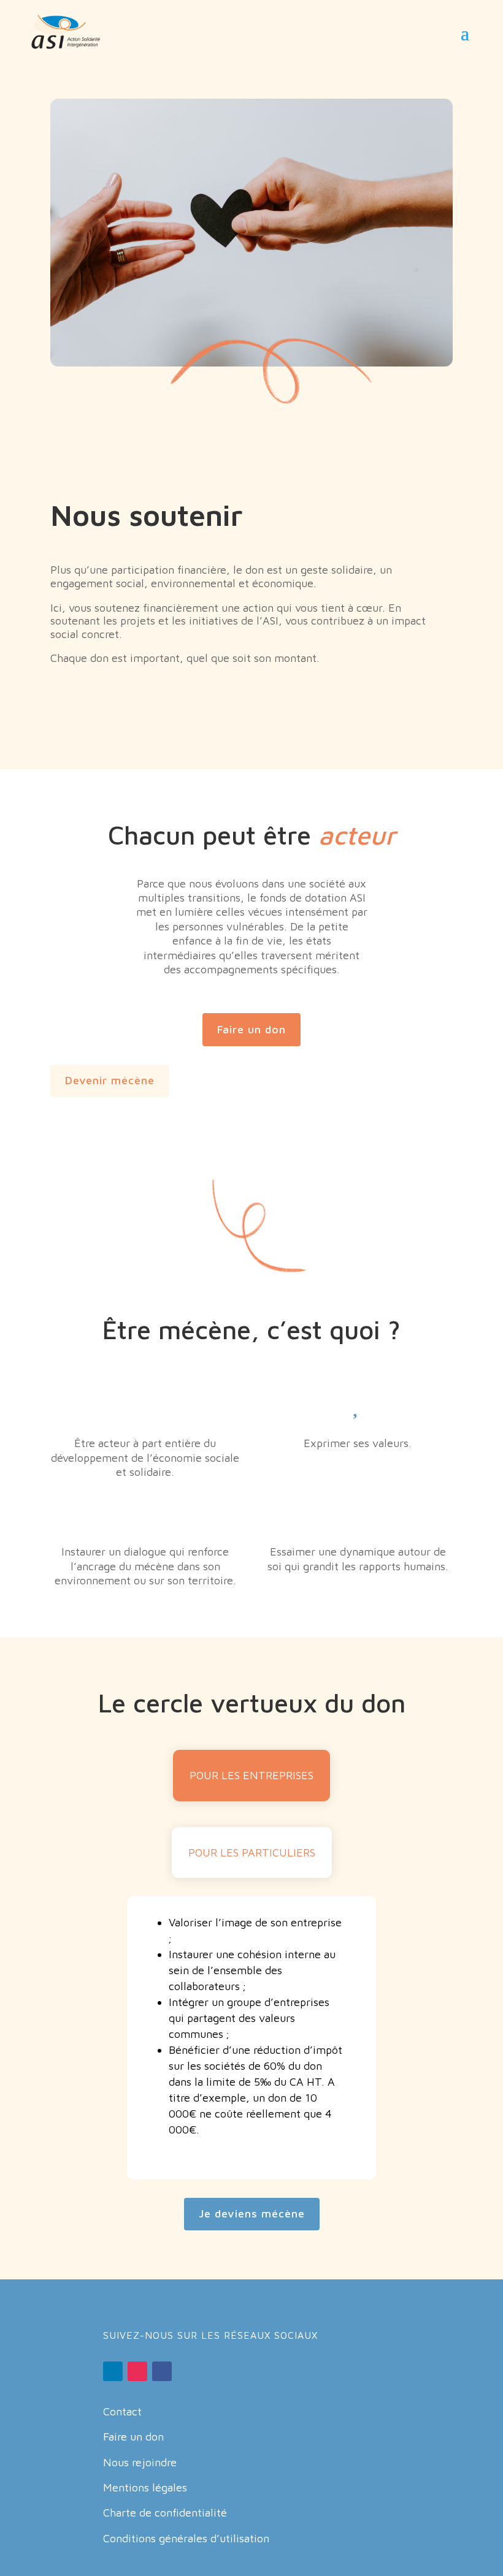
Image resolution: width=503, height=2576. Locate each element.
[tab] (251, 1775)
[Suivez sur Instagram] (137, 2371)
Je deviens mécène (252, 2213)
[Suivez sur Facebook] (162, 2371)
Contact (122, 2411)
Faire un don (251, 1029)
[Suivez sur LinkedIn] (113, 2371)
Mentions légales (145, 2487)
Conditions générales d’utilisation (186, 2538)
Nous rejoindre (140, 2462)
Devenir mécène (110, 1080)
